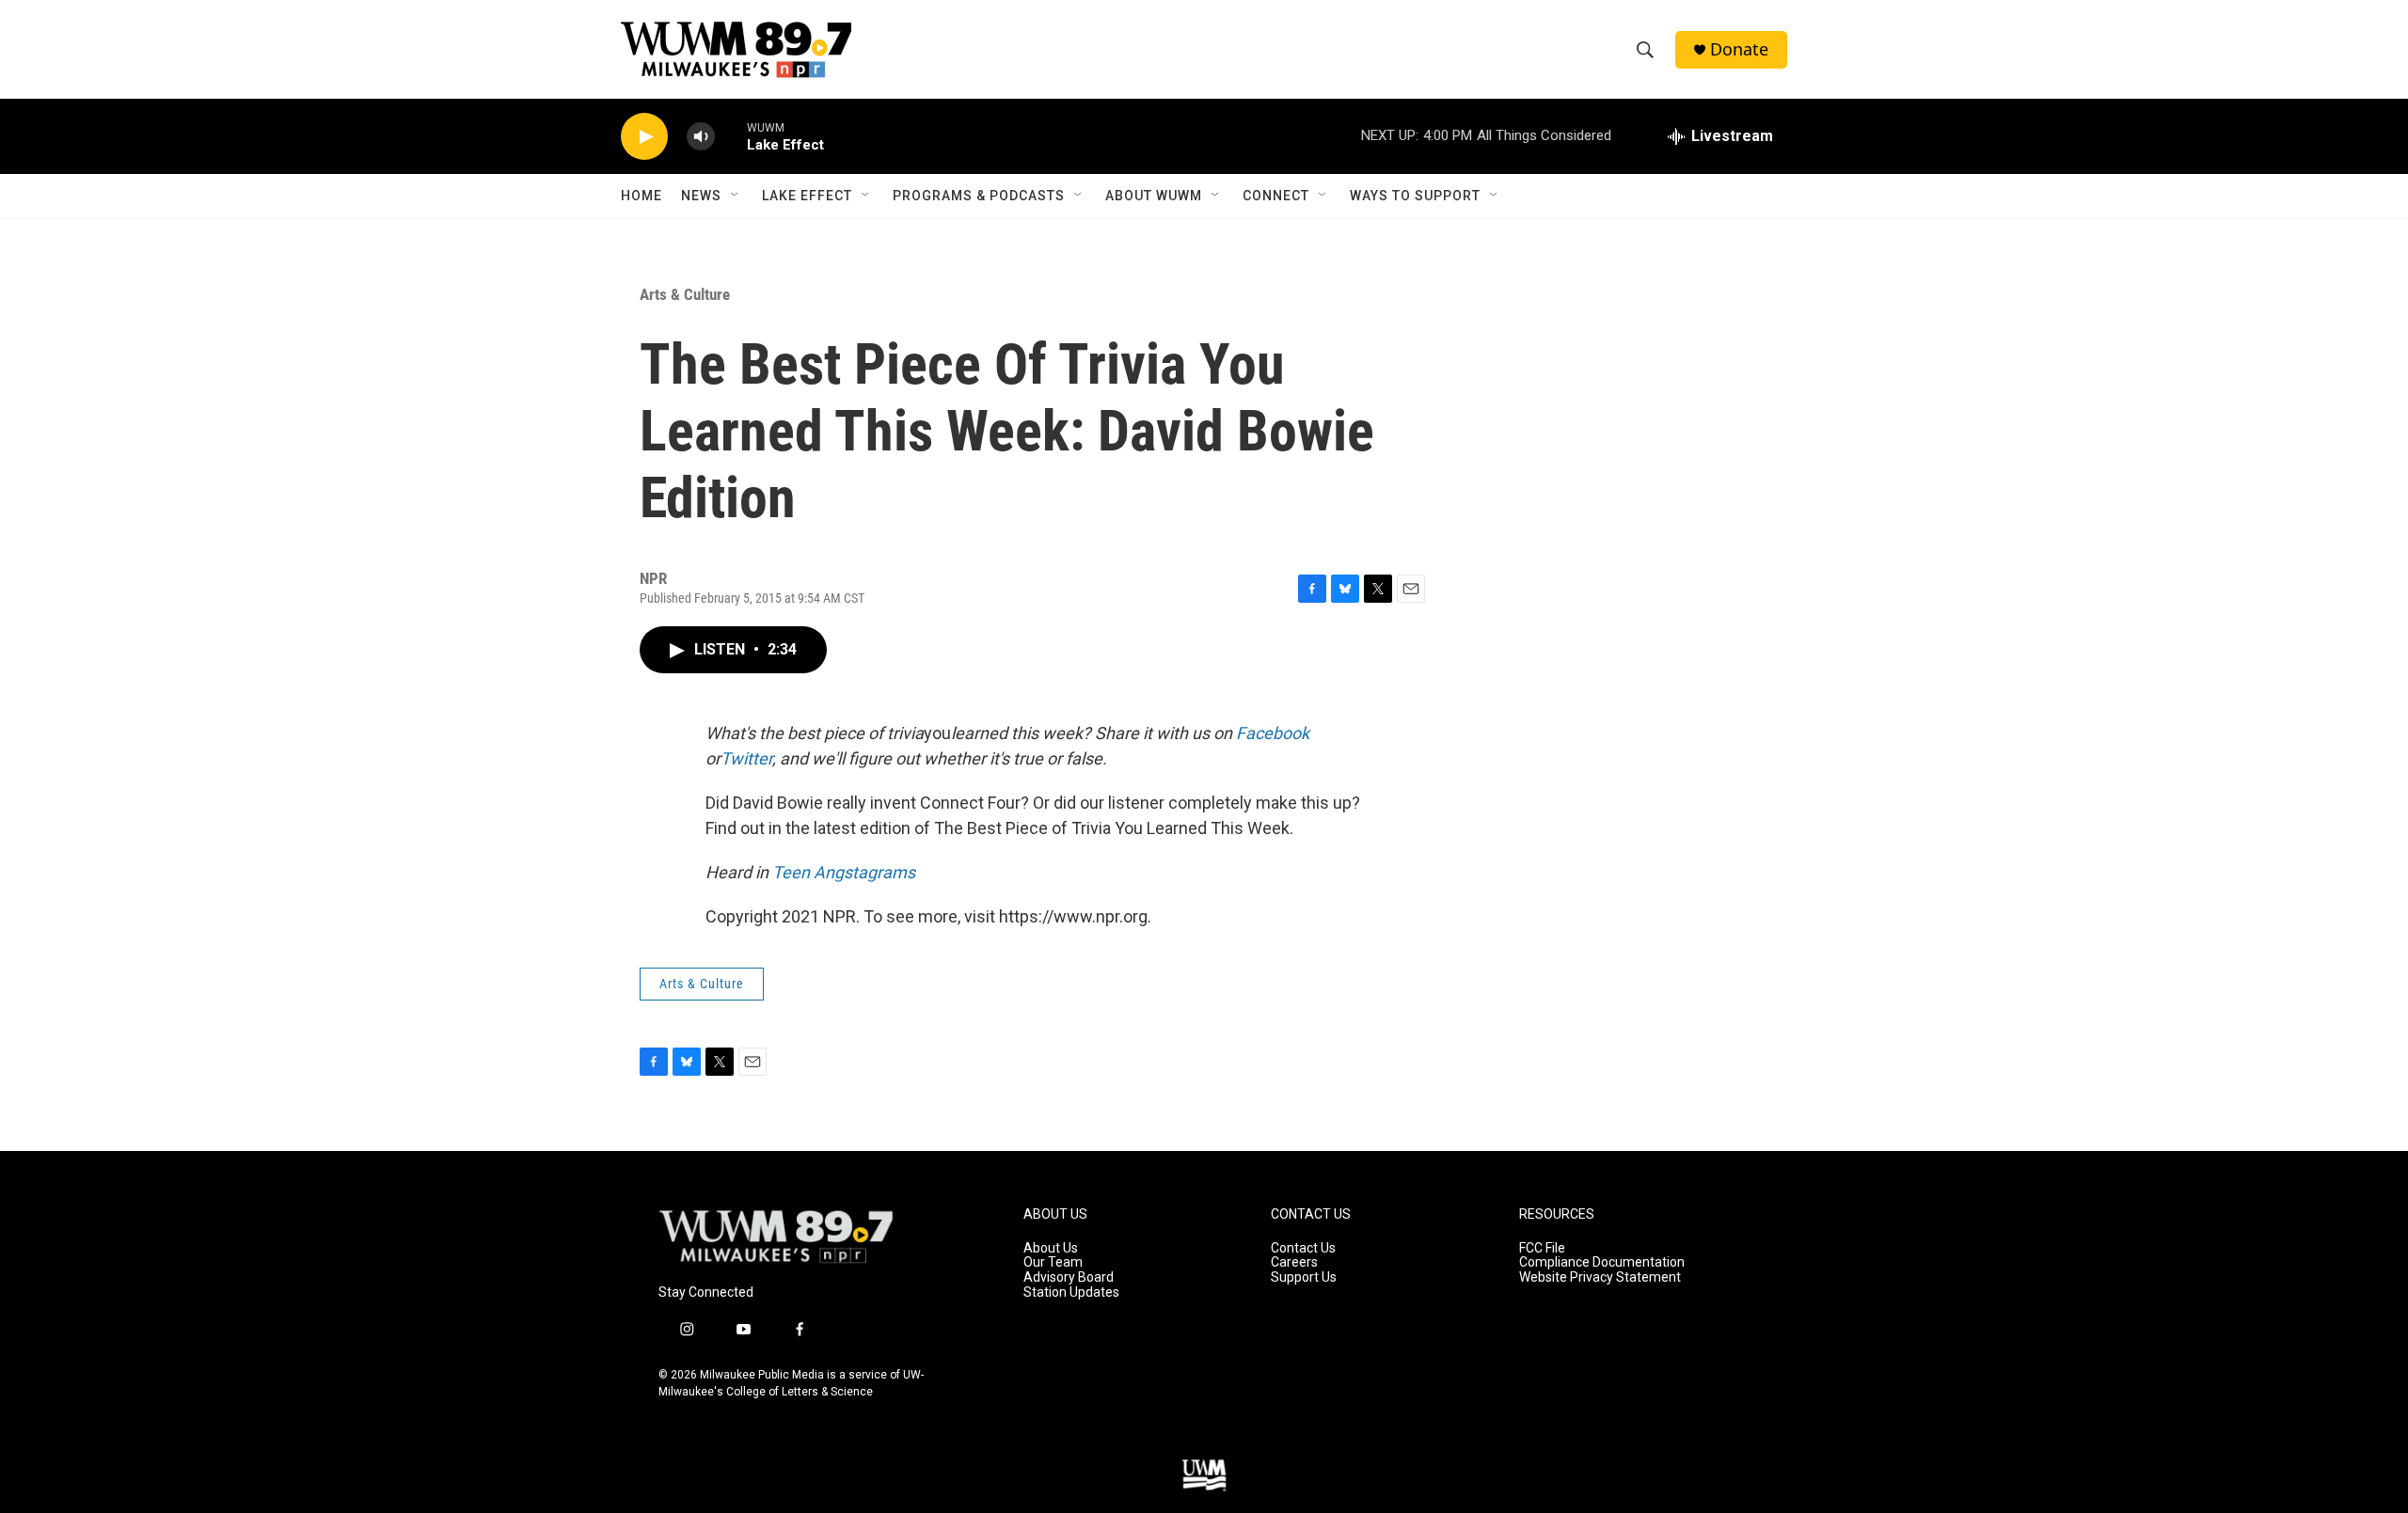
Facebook (1273, 733)
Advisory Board (1069, 1277)
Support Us (1304, 1277)
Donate (1739, 49)
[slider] (731, 136)
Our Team (1053, 1262)
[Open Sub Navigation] (736, 196)
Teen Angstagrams (844, 872)
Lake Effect (807, 196)
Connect (1276, 196)
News (701, 196)
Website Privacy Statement (1600, 1277)
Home (642, 196)
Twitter (746, 758)
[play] (644, 137)
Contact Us (1303, 1248)
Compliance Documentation (1602, 1262)
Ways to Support (1415, 196)
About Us (1051, 1248)
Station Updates (1071, 1292)
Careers (1294, 1262)
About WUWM (1154, 196)
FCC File (1542, 1248)
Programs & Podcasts (979, 196)
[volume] (701, 137)
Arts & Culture (685, 294)
